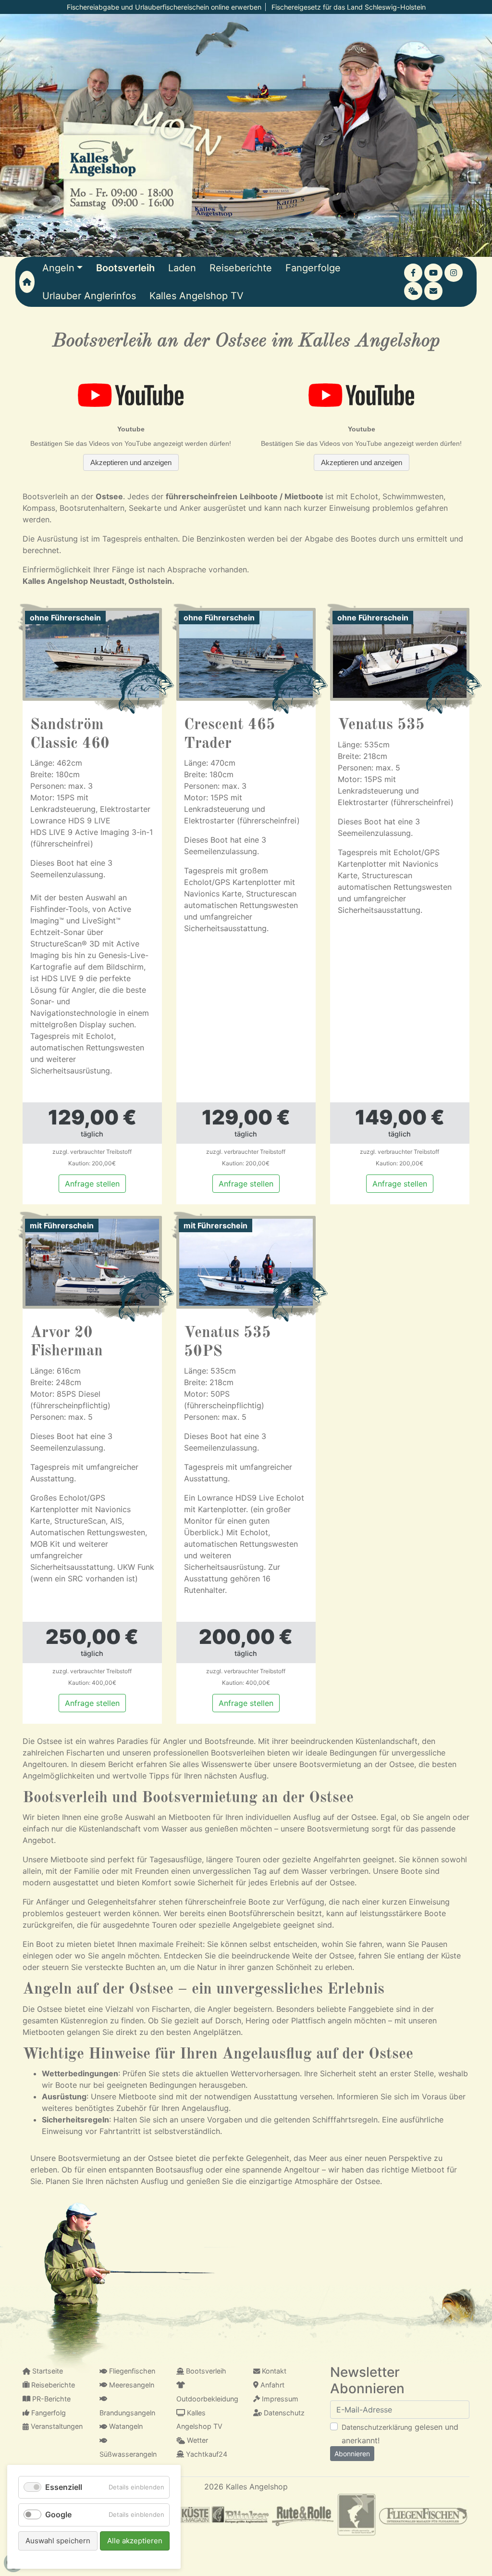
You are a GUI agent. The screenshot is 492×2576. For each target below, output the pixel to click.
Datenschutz (283, 2413)
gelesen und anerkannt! (400, 2434)
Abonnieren (352, 2454)
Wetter (197, 2440)
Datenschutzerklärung (377, 2427)
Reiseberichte (52, 2385)
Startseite (47, 2371)
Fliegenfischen (131, 2371)
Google (58, 2514)
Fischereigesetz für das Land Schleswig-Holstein (349, 7)
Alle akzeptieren (135, 2541)
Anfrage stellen (92, 1184)
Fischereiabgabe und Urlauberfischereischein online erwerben (164, 7)
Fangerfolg (48, 2413)
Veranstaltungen (56, 2426)
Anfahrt (271, 2385)
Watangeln (125, 2426)
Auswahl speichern (58, 2541)
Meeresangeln (131, 2385)
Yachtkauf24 (206, 2454)
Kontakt (273, 2371)
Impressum (279, 2399)
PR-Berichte (50, 2399)
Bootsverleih (205, 2371)
